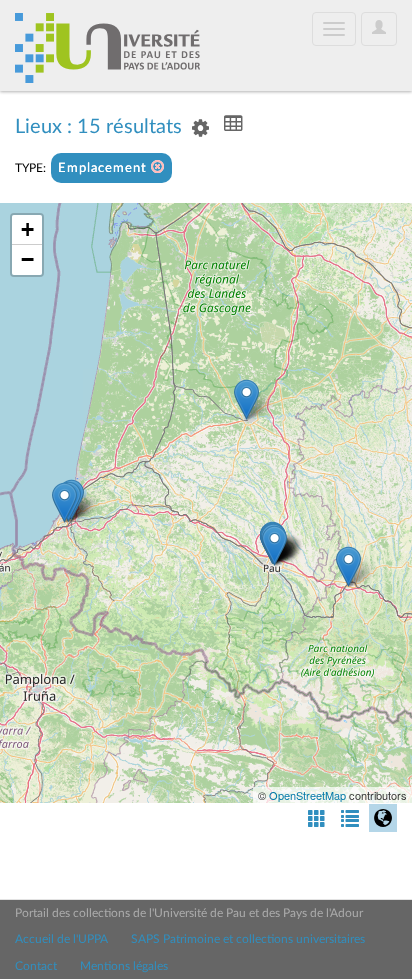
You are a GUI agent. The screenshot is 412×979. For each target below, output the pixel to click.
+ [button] (27, 229)
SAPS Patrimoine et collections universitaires (248, 939)
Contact (36, 966)
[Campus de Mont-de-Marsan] (246, 399)
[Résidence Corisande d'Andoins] (274, 545)
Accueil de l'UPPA (61, 939)
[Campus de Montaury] (64, 502)
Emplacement (104, 168)
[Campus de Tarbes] (348, 566)
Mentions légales (124, 966)
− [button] (27, 259)
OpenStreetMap (307, 795)
